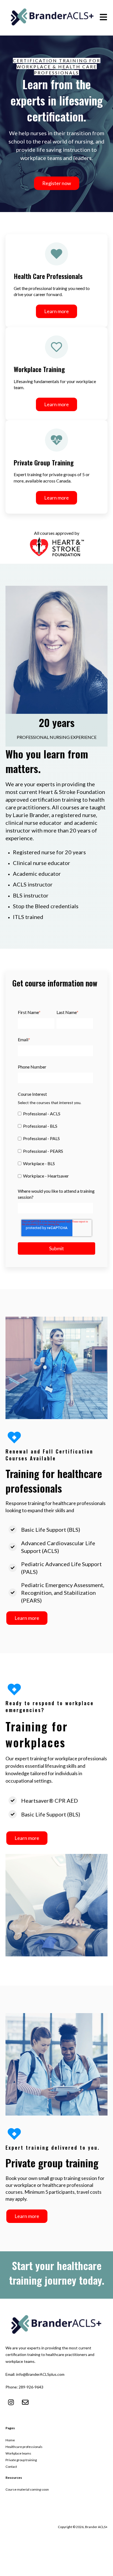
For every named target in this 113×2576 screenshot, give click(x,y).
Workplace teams (18, 2453)
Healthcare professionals (24, 2447)
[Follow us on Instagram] (11, 2402)
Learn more (56, 311)
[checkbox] (55, 1144)
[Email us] (25, 2402)
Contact (11, 2467)
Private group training (21, 2460)
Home (10, 2440)
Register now (57, 183)
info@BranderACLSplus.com (40, 2374)
